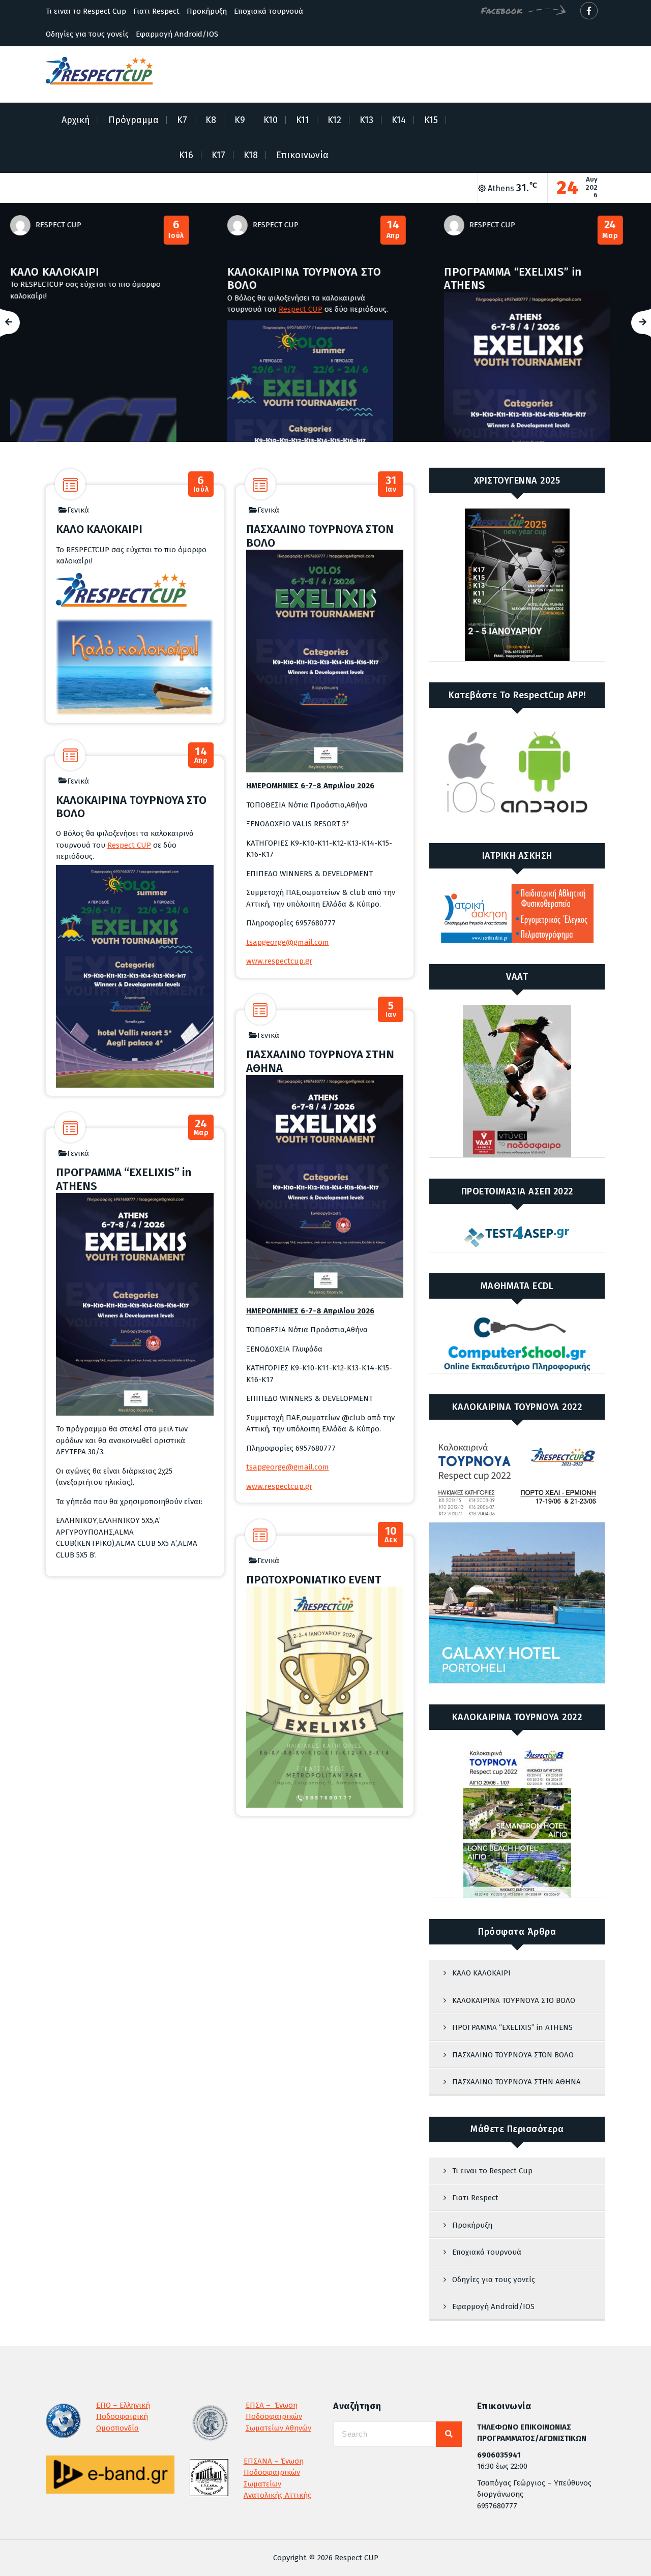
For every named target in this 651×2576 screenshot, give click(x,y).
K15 (431, 120)
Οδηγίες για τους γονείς (87, 34)
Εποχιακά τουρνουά (269, 11)
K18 (251, 155)
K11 (303, 120)
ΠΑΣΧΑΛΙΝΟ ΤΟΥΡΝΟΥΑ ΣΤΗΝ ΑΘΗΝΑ (320, 1061)
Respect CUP (99, 309)
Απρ (191, 230)
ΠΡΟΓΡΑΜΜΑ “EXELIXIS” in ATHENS (312, 278)
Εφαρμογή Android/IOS (177, 34)
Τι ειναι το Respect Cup (86, 11)
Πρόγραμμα (134, 120)
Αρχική (76, 120)
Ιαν (626, 230)
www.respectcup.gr (279, 961)
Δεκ (391, 1535)
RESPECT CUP (74, 225)
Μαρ (409, 230)
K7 (182, 120)
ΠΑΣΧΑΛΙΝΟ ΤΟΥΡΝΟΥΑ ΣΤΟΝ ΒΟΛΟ (534, 278)
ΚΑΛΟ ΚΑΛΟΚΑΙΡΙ (99, 529)
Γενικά (78, 510)
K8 (211, 120)
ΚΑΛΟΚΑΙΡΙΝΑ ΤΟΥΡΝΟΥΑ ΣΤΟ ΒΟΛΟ (102, 278)
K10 (271, 120)
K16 (186, 155)
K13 (366, 120)
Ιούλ (201, 484)
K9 (240, 120)
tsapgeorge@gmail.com (288, 942)
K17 (218, 155)
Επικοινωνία (302, 155)
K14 (399, 120)
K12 (334, 120)
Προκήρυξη (207, 11)
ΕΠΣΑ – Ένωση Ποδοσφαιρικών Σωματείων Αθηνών (278, 2417)
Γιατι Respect (156, 11)
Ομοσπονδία (117, 2428)
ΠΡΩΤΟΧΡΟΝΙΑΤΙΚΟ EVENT (314, 1580)
